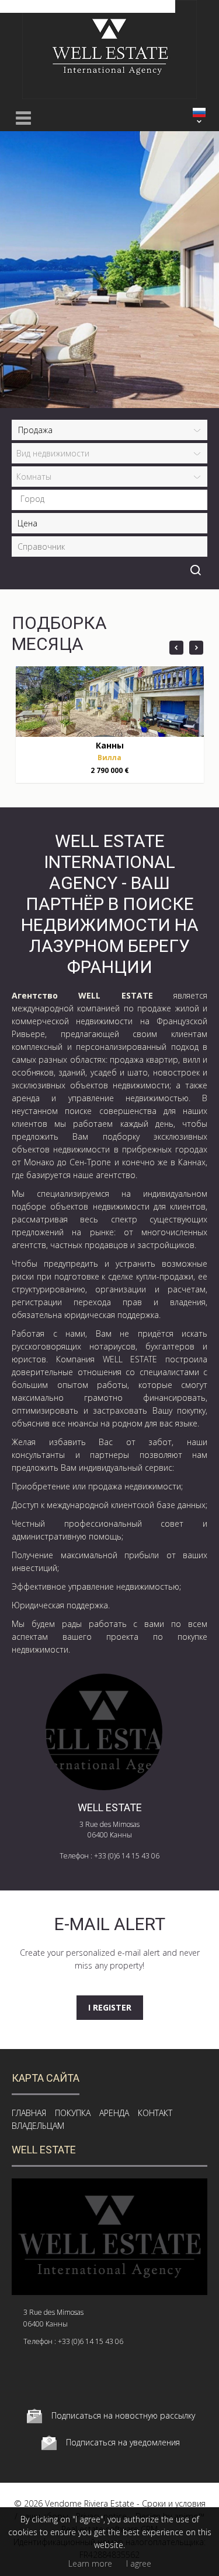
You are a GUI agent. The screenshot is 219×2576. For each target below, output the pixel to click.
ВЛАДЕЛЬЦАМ (38, 2126)
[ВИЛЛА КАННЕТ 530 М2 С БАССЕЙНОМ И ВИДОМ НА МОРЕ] (110, 702)
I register (110, 2007)
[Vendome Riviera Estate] (109, 96)
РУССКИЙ (199, 113)
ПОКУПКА (73, 2113)
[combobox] (109, 500)
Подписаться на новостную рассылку (123, 2415)
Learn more (90, 2563)
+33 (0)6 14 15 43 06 (127, 1856)
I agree (139, 2563)
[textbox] (112, 499)
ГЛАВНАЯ (29, 2113)
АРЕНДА (114, 2113)
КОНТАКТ (155, 2113)
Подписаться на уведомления (123, 2442)
